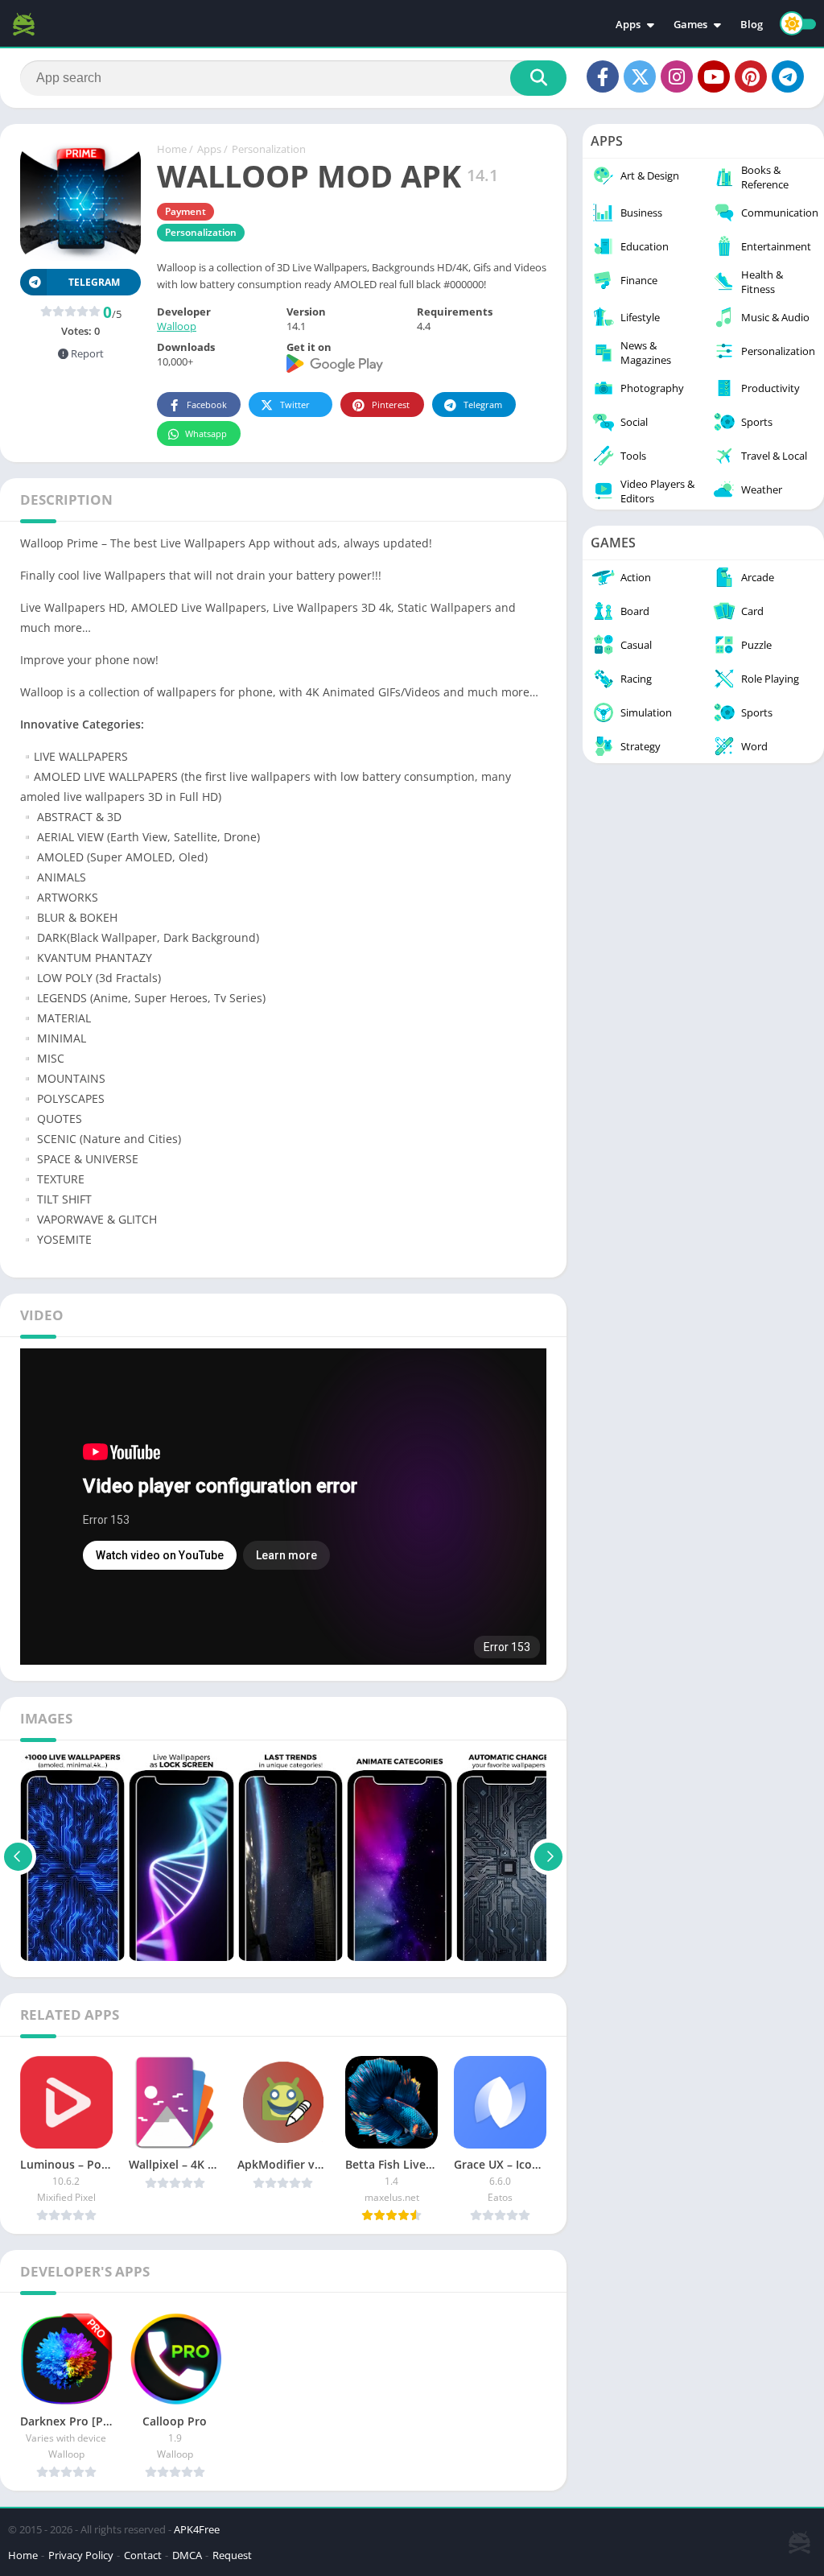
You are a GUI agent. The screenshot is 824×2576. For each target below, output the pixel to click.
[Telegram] (788, 76)
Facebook (207, 405)
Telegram (483, 405)
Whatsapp (206, 433)
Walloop (177, 326)
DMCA (187, 2555)
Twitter (295, 405)
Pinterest (391, 405)
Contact (143, 2555)
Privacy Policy (81, 2555)
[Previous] (18, 1856)
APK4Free (197, 2529)
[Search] (538, 78)
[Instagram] (677, 76)
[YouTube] (714, 76)
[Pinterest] (751, 76)
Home (172, 149)
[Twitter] (640, 76)
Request (232, 2555)
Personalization (269, 149)
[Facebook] (603, 76)
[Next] (548, 1856)
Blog (752, 24)
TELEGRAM (94, 282)
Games (690, 24)
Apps (628, 24)
